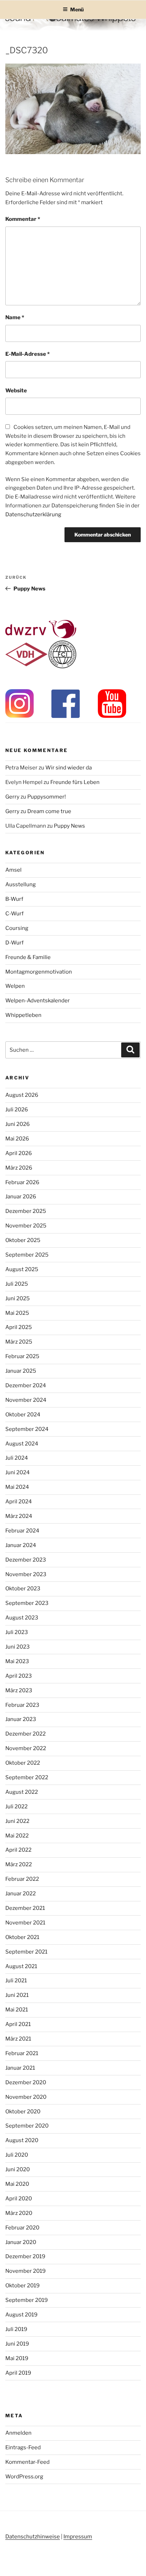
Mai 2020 (17, 2184)
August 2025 (22, 1269)
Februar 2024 (22, 1531)
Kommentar (23, 219)
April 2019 (18, 2373)
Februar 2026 (22, 1182)
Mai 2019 (17, 2358)
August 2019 (21, 2315)
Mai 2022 (17, 1836)
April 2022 (18, 1850)
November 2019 (26, 2271)
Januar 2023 (21, 1719)
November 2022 (26, 1748)
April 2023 (19, 1676)
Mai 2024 (17, 1487)
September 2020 (27, 2126)
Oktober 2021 (22, 1937)
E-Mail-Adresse (27, 354)
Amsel (13, 870)
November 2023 (26, 1574)
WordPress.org (24, 2477)
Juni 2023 (18, 1647)
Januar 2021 (20, 2068)
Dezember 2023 (26, 1560)
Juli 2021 (16, 1981)
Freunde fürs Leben (75, 782)
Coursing (17, 928)
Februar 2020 (22, 2228)
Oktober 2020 (23, 2112)
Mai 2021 (17, 2010)
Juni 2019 (17, 2344)
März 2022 (19, 1864)
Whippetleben (23, 1015)
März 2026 (19, 1168)
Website (16, 391)
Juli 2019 (16, 2329)
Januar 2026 (21, 1197)
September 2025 (27, 1255)
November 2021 (25, 1923)
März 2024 (19, 1516)
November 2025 (26, 1226)
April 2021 (18, 2024)
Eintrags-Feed (23, 2447)
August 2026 (22, 1095)
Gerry (12, 797)
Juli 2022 (16, 1807)
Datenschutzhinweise (33, 2537)
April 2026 (19, 1153)
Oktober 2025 (23, 1240)
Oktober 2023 (23, 1589)
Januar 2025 (21, 1371)
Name (15, 317)
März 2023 (19, 1690)
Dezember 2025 (26, 1211)
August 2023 (22, 1618)
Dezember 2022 (26, 1734)
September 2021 (26, 1952)
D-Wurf (15, 943)
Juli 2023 (17, 1632)
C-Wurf (15, 914)
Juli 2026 (17, 1110)
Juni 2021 (17, 1995)
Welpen (15, 986)
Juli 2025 (17, 1284)
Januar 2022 (21, 1894)
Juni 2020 (18, 2169)
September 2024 (27, 1429)
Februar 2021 (22, 2053)
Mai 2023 (17, 1661)
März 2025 (19, 1342)
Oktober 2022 (23, 1763)
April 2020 (19, 2199)
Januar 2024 (21, 1545)
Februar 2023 (22, 1705)
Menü (77, 9)
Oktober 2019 (23, 2286)
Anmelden (18, 2433)
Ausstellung (21, 884)
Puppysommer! (47, 797)
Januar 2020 (21, 2242)
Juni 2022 (17, 1821)
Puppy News (69, 826)
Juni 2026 (18, 1124)
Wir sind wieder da (69, 768)
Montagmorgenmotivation (39, 972)
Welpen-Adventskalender (38, 1001)
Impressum (78, 2537)
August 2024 (22, 1444)
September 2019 (27, 2300)
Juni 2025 (18, 1298)
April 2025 (19, 1327)
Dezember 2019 (25, 2256)
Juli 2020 (17, 2155)
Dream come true (49, 811)
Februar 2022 (22, 1879)
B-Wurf (14, 899)
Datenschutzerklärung (33, 514)
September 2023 (27, 1603)
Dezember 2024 (26, 1385)
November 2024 (26, 1400)
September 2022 (27, 1777)
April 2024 (19, 1502)
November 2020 (26, 2097)
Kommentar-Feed (27, 2462)
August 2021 (21, 1966)
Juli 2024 (17, 1458)
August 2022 (22, 1792)
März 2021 (18, 2039)
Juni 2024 (18, 1472)
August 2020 (22, 2140)
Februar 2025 (22, 1356)
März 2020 (19, 2213)
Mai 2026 (17, 1139)
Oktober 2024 (23, 1415)
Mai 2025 (17, 1313)
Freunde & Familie (28, 957)
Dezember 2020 (26, 2082)
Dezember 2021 (25, 1908)
